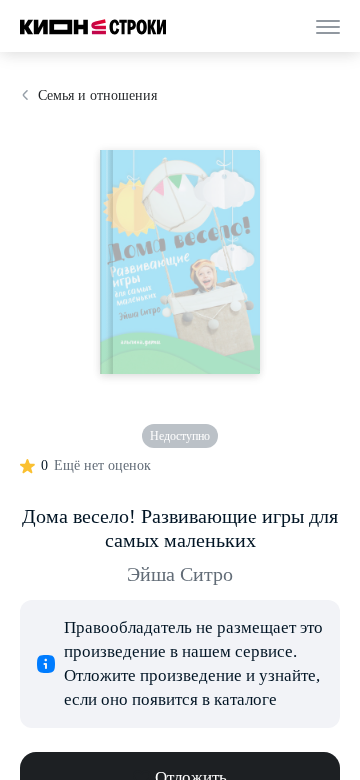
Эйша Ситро (180, 574)
